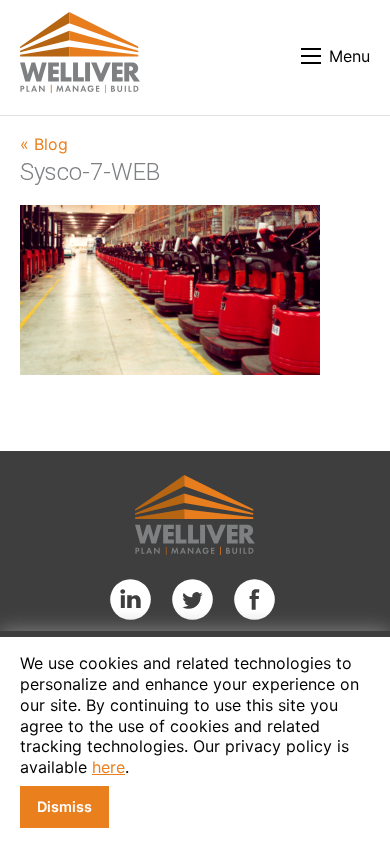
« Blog (44, 144)
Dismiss (64, 806)
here (108, 767)
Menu (349, 56)
